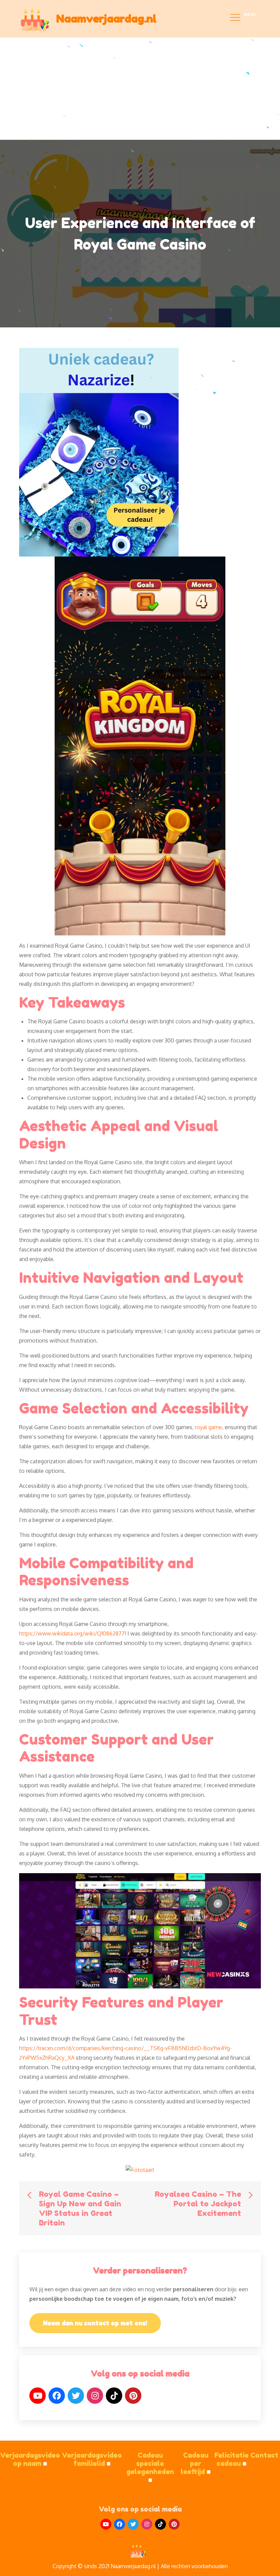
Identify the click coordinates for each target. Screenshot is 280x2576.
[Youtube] (106, 2524)
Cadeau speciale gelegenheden (150, 2468)
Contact (264, 2455)
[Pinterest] (133, 2396)
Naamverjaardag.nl (106, 19)
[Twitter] (76, 2396)
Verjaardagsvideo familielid (92, 2459)
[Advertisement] (140, 89)
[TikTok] (114, 2396)
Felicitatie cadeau (232, 2459)
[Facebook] (57, 2396)
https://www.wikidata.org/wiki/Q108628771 (73, 1633)
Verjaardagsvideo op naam (30, 2459)
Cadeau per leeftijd (196, 2463)
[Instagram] (95, 2396)
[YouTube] (38, 2396)
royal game (208, 1427)
